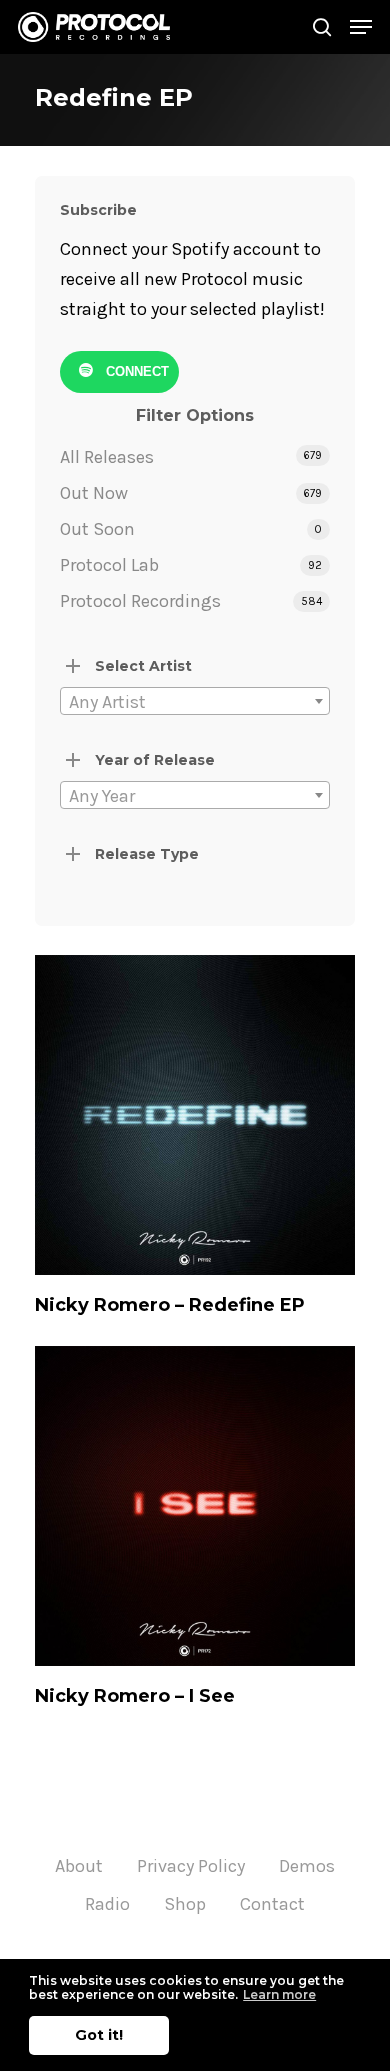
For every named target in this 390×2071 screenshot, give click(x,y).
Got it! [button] (99, 2035)
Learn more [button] (279, 1994)
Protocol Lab (109, 565)
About (79, 1866)
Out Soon (97, 529)
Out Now (94, 493)
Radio (107, 1904)
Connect (135, 371)
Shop (185, 1904)
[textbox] (195, 702)
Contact (272, 1904)
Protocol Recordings (140, 601)
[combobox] (195, 701)
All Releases (107, 457)
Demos (307, 1866)
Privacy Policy (191, 1866)
